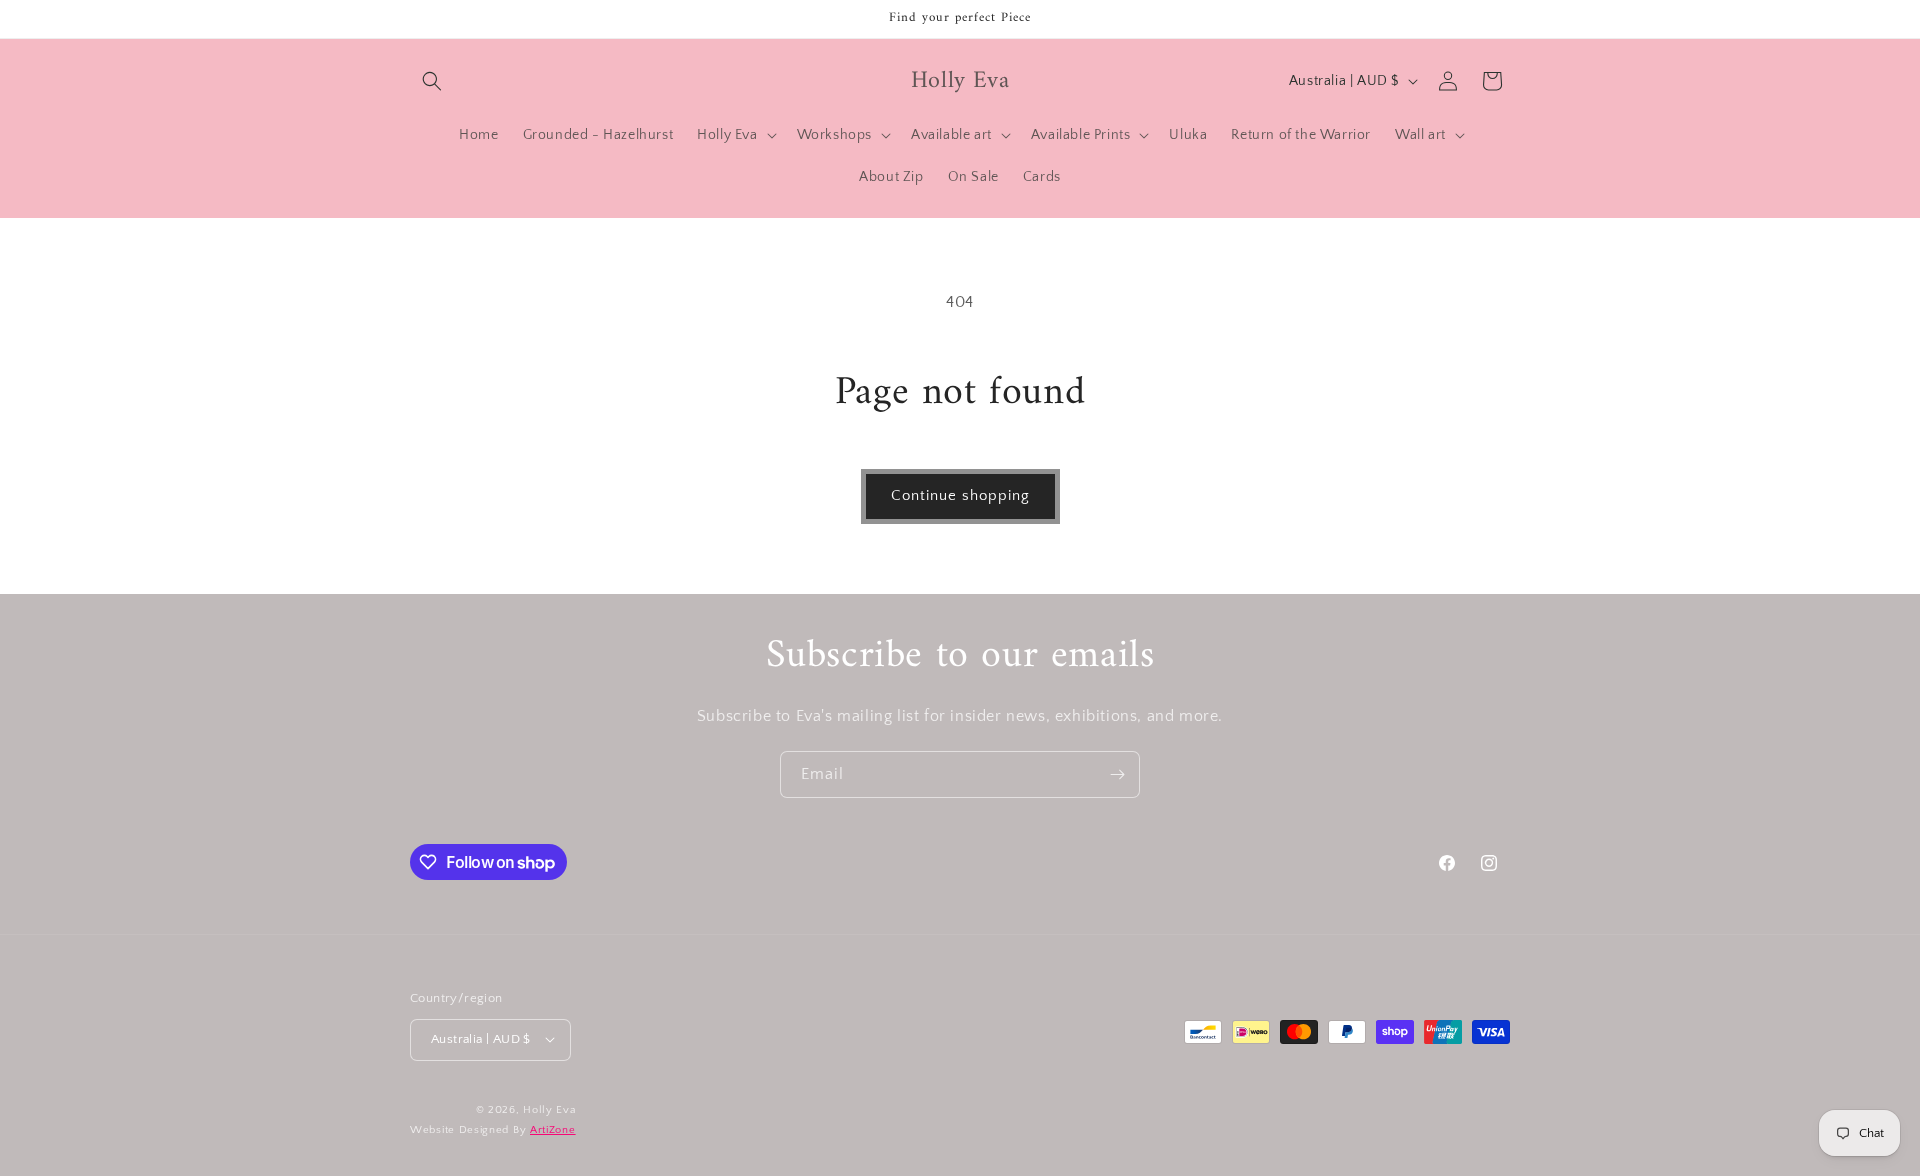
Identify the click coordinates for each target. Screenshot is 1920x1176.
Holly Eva (549, 1109)
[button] (432, 81)
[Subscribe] (1117, 774)
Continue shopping (960, 495)
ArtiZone (553, 1130)
